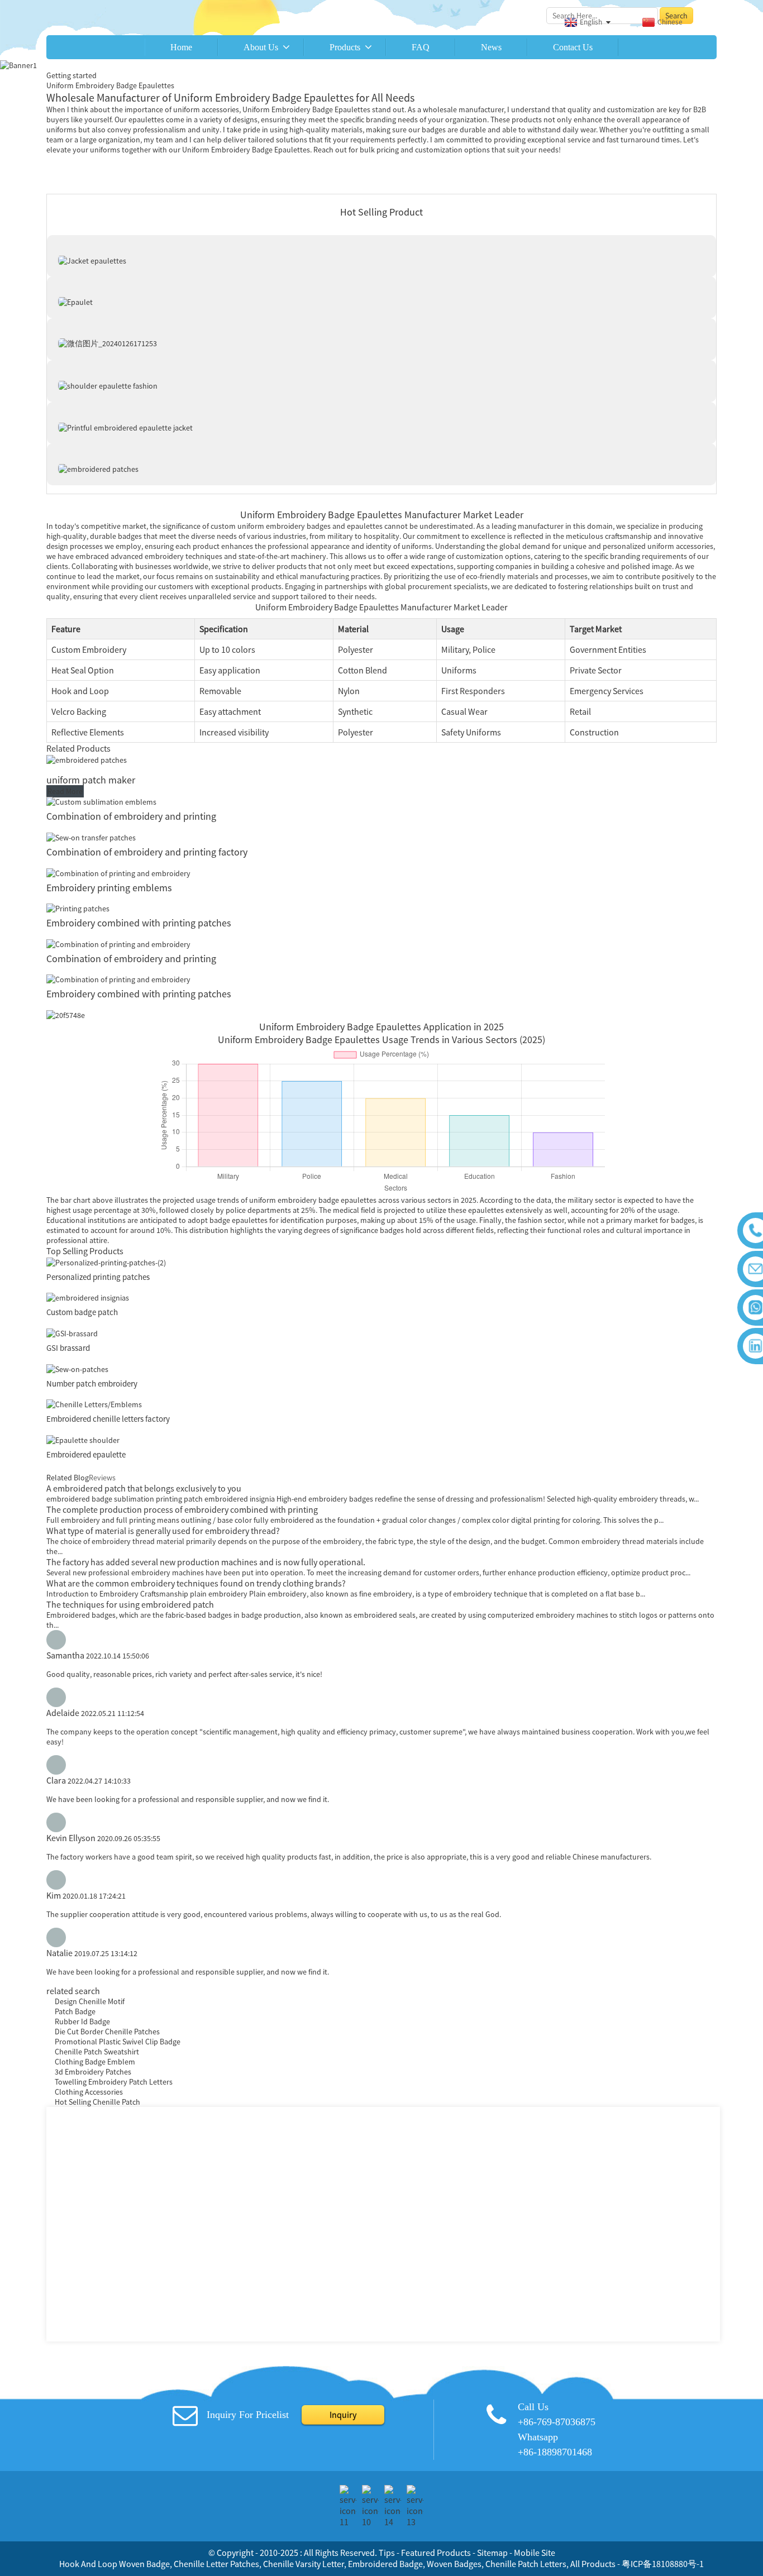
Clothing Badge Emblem (95, 2062)
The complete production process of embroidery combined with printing (182, 1509)
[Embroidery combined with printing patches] (78, 908)
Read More (65, 791)
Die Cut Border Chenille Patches (107, 2032)
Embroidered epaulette (86, 1454)
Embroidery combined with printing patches (139, 923)
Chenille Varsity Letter (304, 2564)
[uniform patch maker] (87, 759)
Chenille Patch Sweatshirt (97, 2052)
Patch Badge (75, 2011)
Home (181, 47)
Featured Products (436, 2553)
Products (345, 47)
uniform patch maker (91, 780)
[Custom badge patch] (88, 1297)
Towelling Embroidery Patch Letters (114, 2082)
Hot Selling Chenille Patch (97, 2102)
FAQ (421, 47)
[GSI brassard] (72, 1332)
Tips (387, 2553)
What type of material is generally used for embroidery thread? (163, 1531)
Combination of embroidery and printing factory (147, 852)
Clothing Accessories (89, 2092)
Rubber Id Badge (82, 2021)
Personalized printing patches (98, 1277)
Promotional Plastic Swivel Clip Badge (118, 2042)
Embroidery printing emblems (109, 888)
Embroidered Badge (385, 2564)
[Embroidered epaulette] (83, 1439)
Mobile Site (535, 2553)
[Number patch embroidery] (77, 1368)
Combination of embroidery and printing (131, 816)
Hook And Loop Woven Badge (115, 2564)
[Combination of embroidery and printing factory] (91, 837)
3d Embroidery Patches (93, 2072)
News (491, 47)
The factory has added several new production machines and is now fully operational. (206, 1562)
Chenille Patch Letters (526, 2564)
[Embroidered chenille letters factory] (94, 1404)
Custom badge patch (82, 1312)
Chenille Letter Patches (216, 2564)
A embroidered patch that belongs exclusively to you (144, 1488)
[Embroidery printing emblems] (118, 872)
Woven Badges (454, 2564)
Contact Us (573, 47)
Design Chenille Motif (90, 2001)
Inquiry (343, 2415)
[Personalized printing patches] (106, 1261)
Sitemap (492, 2553)
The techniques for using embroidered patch (130, 1604)
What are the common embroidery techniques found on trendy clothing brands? (196, 1583)
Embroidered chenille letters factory (108, 1419)
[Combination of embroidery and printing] (101, 801)
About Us (261, 47)
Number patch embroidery (92, 1383)
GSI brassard (68, 1348)
